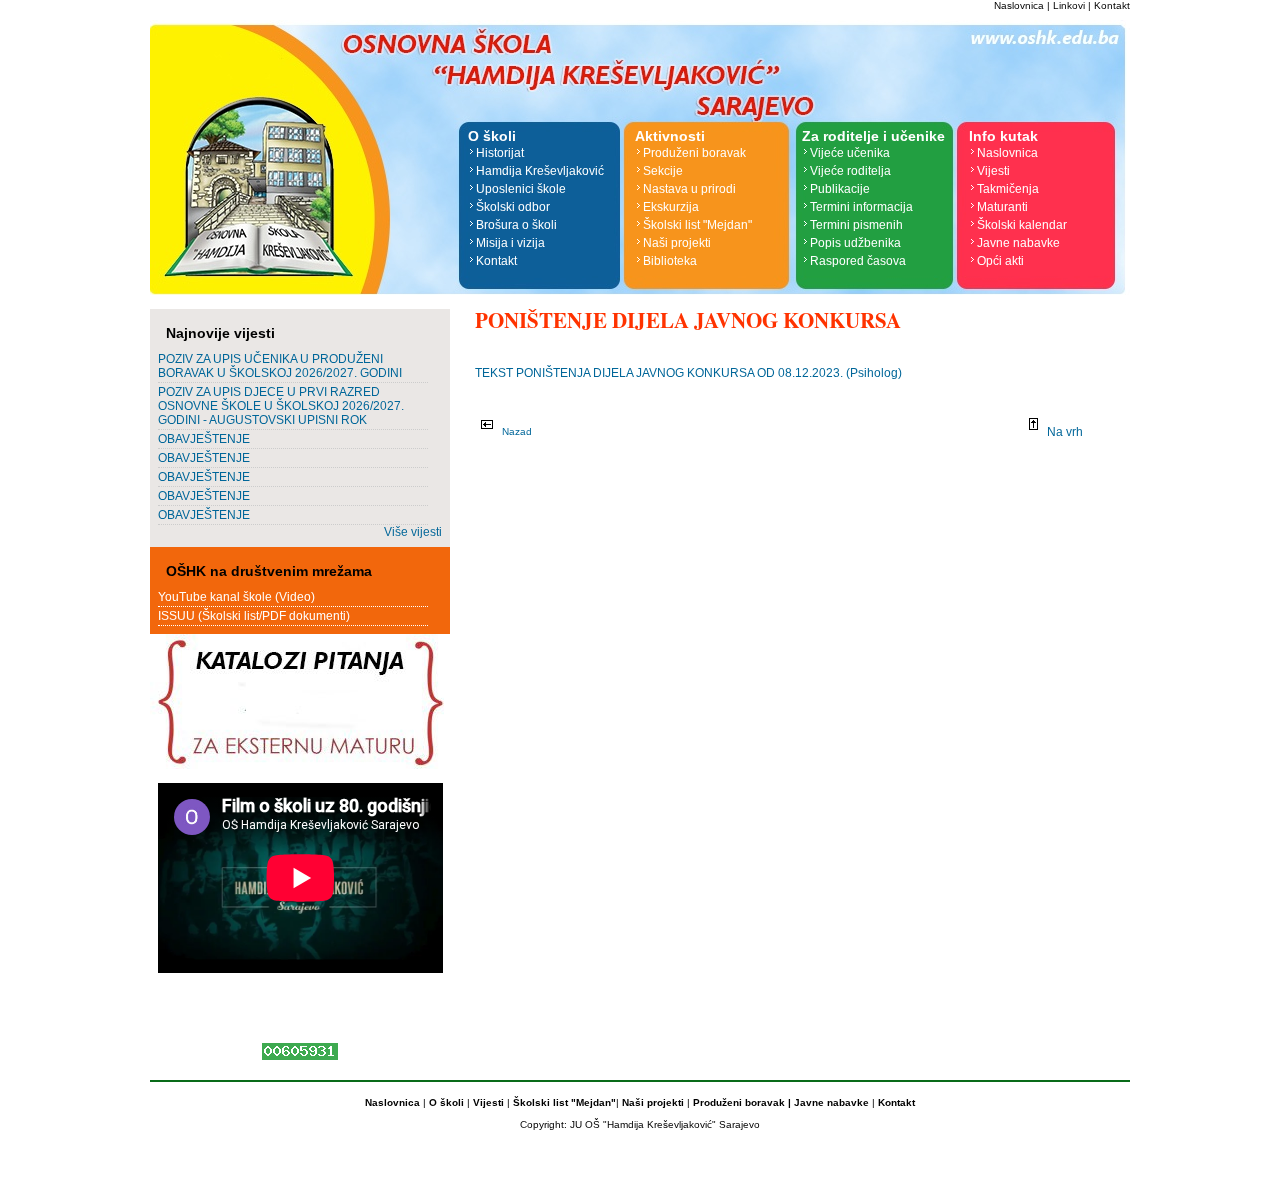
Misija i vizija (510, 243)
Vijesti (993, 171)
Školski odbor (513, 207)
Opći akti (1000, 261)
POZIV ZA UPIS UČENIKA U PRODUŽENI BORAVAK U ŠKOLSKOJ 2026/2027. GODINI (280, 366)
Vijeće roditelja (850, 171)
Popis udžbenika (855, 243)
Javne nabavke (1018, 243)
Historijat (500, 153)
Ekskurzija (671, 207)
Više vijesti (413, 532)
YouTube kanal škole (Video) (236, 597)
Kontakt (1112, 5)
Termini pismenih (856, 225)
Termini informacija (861, 207)
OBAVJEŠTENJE (204, 439)
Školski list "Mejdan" (697, 225)
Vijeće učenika (850, 153)
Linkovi (1069, 5)
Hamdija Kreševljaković (540, 171)
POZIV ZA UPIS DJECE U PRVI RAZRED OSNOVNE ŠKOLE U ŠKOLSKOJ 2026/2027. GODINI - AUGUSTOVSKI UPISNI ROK (281, 406)
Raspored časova (858, 261)
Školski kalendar (1022, 225)
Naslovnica (1019, 5)
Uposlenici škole (521, 189)
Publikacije (840, 189)
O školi (448, 1102)
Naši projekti (677, 243)
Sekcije (663, 171)
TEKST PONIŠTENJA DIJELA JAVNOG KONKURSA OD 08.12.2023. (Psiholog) (688, 373)
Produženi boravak (694, 153)
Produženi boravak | (740, 1102)
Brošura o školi (516, 225)
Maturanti (1002, 207)
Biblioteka (670, 261)
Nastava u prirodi (689, 189)
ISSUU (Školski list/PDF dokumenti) (254, 616)
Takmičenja (1008, 189)
